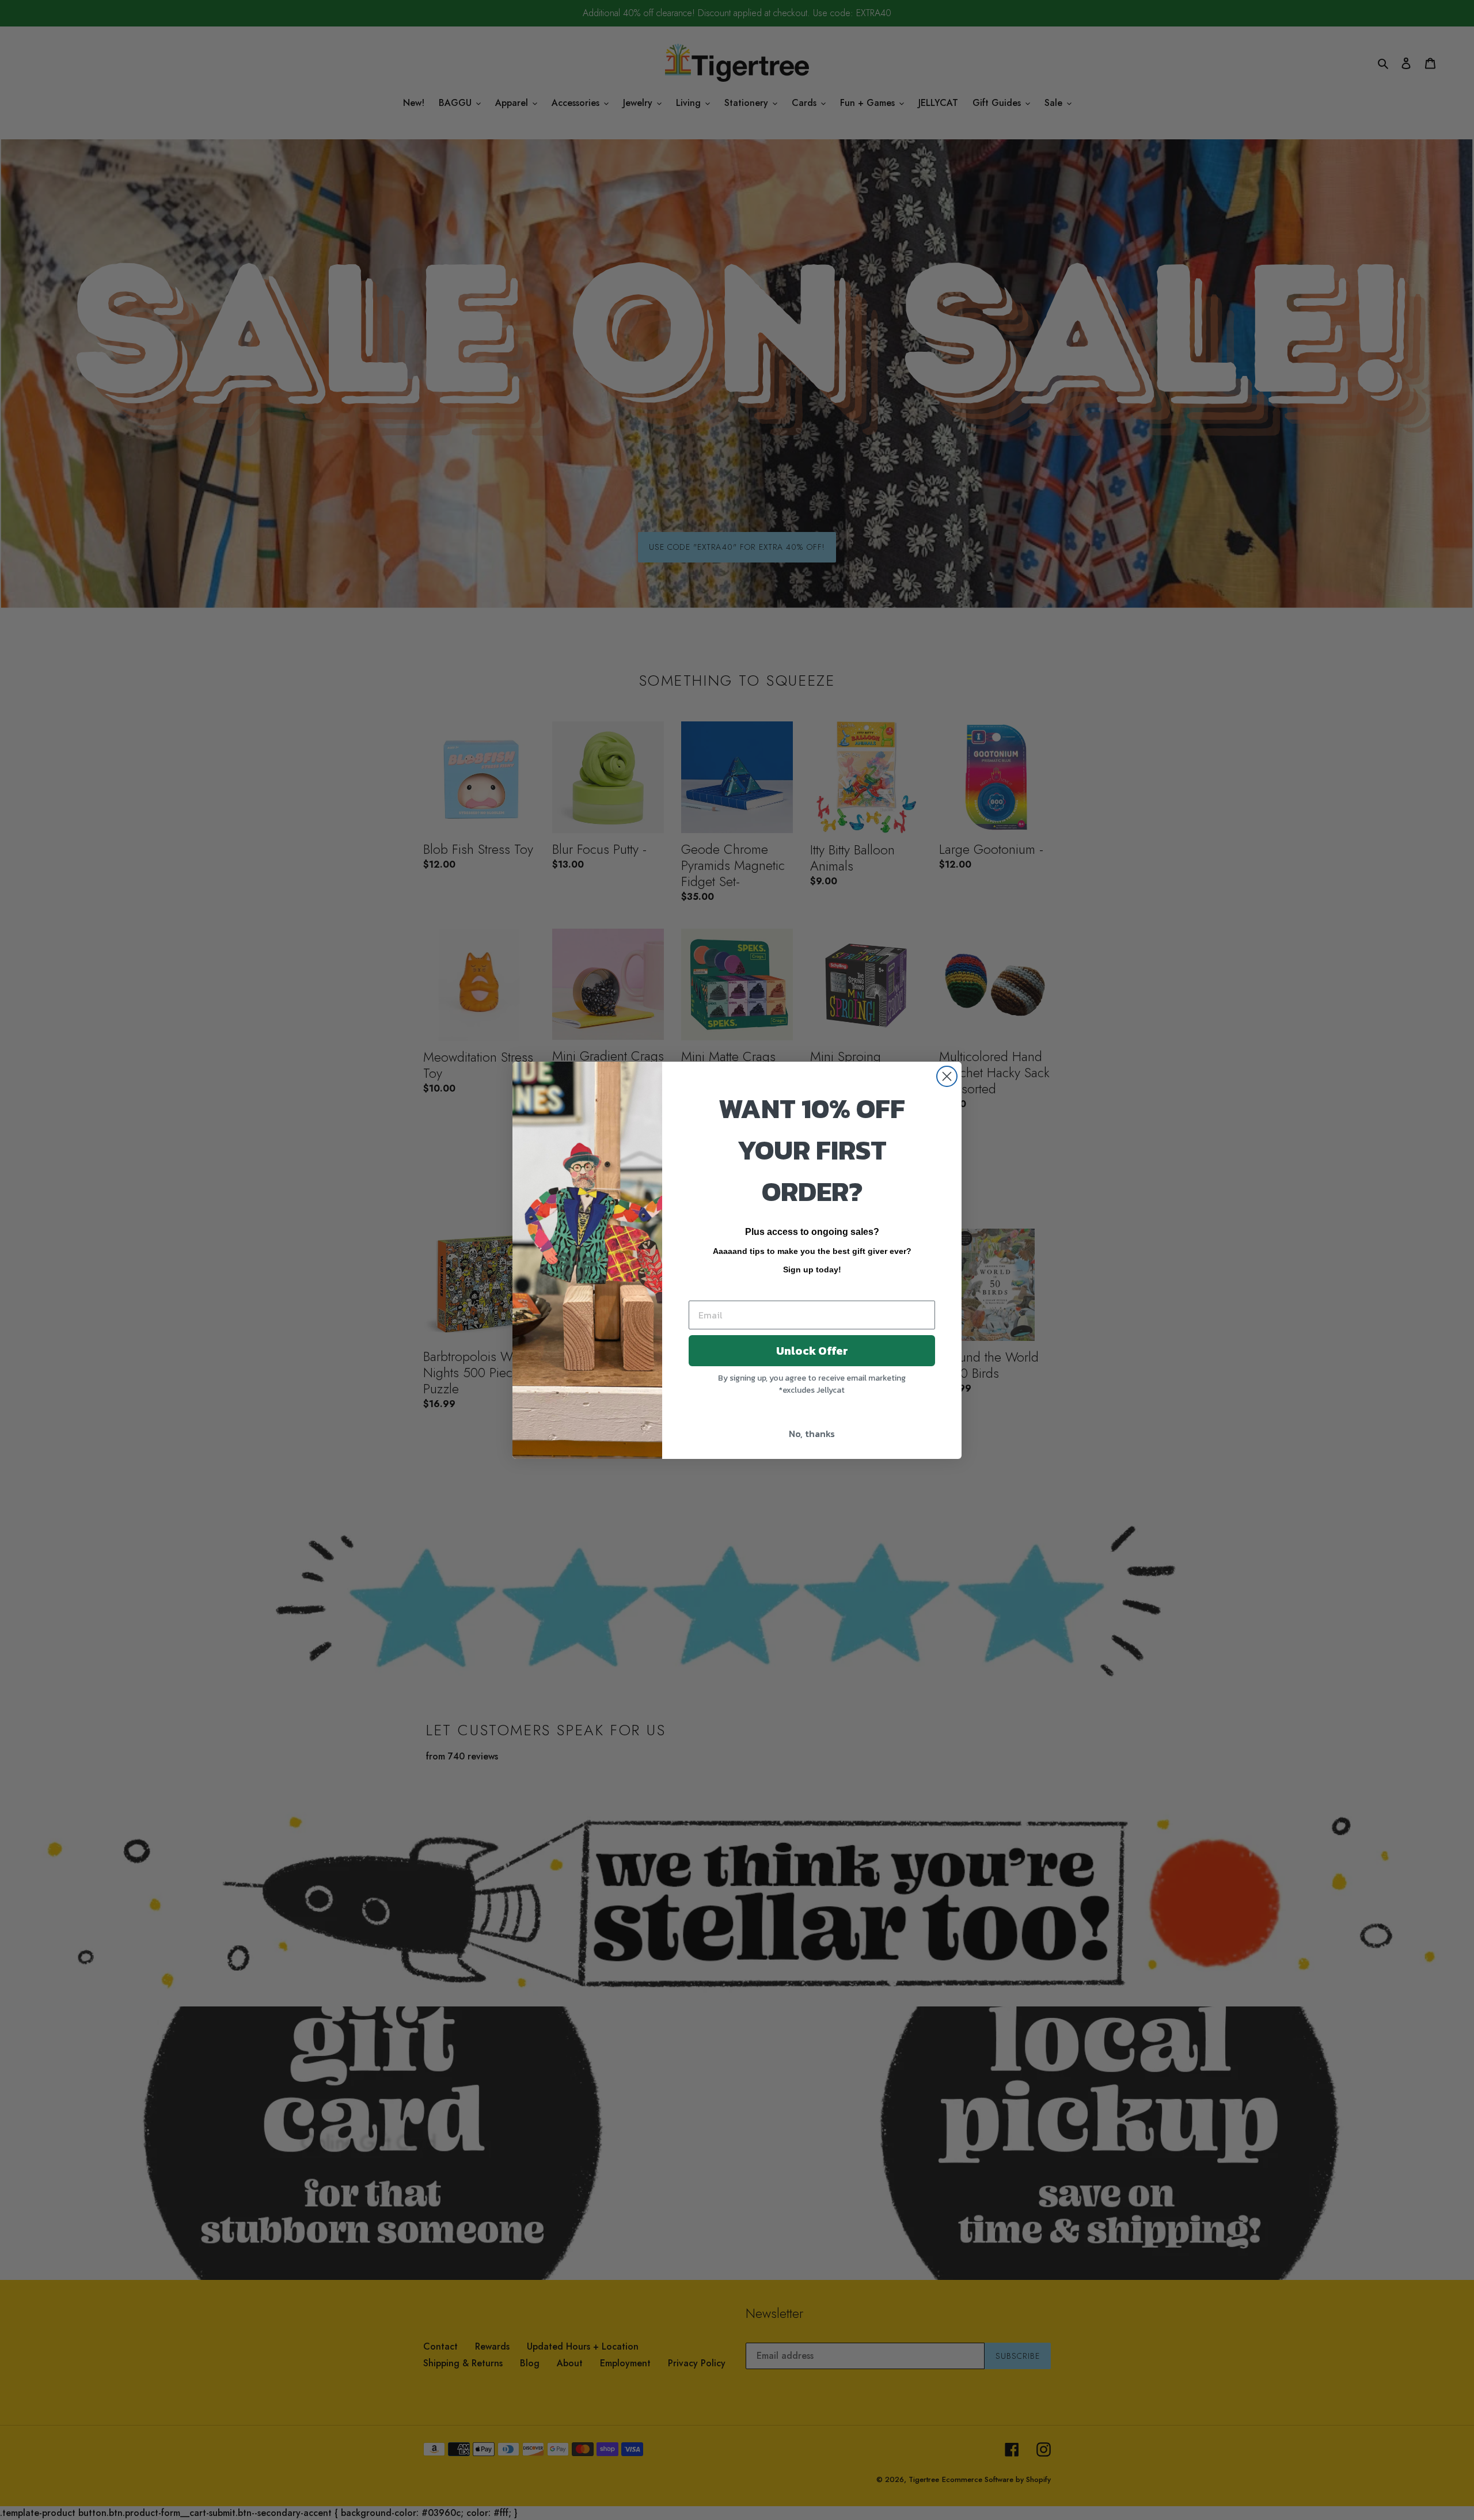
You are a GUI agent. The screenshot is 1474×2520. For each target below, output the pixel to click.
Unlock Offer (812, 1351)
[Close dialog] (947, 1076)
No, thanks (812, 1434)
